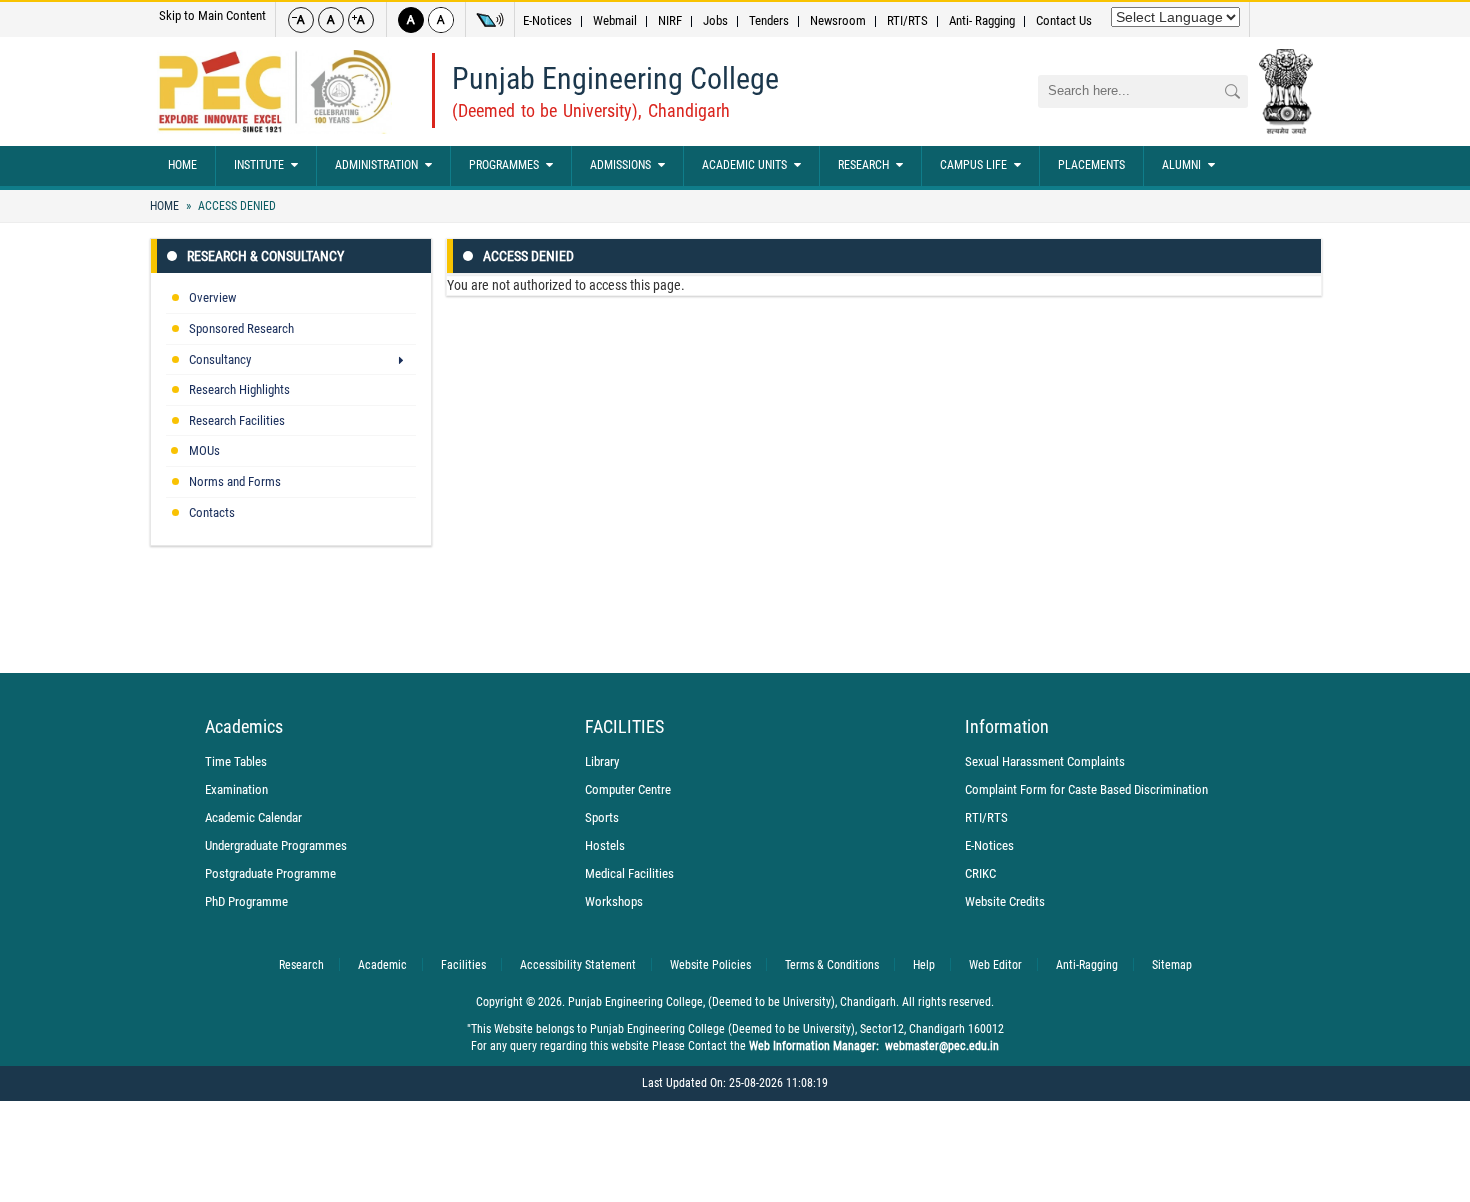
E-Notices (547, 20)
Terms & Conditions (832, 965)
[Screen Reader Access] (490, 20)
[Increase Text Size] (361, 20)
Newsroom (838, 20)
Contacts (212, 512)
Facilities (463, 965)
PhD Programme (246, 901)
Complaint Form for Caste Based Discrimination (1086, 789)
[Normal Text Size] (331, 20)
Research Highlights (239, 389)
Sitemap (1172, 965)
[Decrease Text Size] (301, 20)
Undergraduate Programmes (276, 845)
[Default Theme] (441, 20)
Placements (1091, 165)
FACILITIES (624, 727)
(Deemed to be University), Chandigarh (591, 110)
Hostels (605, 845)
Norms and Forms (235, 481)
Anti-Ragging (1087, 965)
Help (924, 965)
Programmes (504, 165)
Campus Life (973, 165)
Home (182, 165)
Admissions (620, 165)
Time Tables (236, 761)
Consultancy (220, 359)
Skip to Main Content (212, 15)
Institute (259, 165)
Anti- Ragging (982, 20)
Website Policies (710, 965)
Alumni (1181, 165)
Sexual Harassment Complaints (1045, 761)
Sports (602, 817)
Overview (212, 297)
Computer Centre (628, 789)
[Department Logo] (274, 91)
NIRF (670, 20)
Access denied (235, 206)
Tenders (769, 20)
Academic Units (744, 165)
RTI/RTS (907, 20)
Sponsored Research (241, 328)
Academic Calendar (253, 817)
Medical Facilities (629, 873)
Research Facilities (237, 420)
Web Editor (995, 965)
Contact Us (1064, 20)
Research (863, 165)
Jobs (715, 20)
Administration (376, 165)
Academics (244, 727)
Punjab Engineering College (615, 78)
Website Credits (1005, 901)
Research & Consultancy (265, 256)
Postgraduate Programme (270, 873)
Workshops (614, 901)
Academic (382, 965)
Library (602, 761)
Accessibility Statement (578, 965)
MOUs (204, 450)
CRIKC (980, 873)
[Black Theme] (411, 20)
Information (1007, 727)
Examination (236, 789)
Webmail (615, 20)
